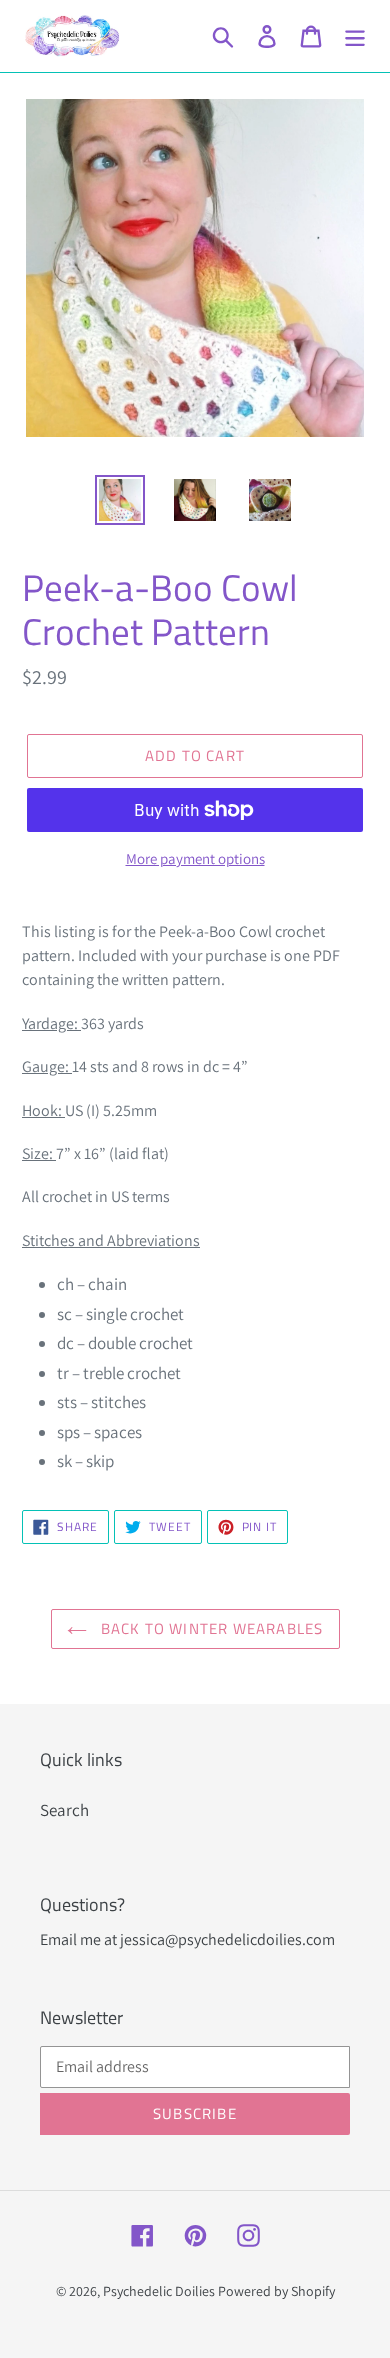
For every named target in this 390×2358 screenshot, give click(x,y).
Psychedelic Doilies (159, 2291)
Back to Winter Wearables (210, 1628)
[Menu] (355, 36)
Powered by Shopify (276, 2291)
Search (64, 1810)
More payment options (195, 858)
